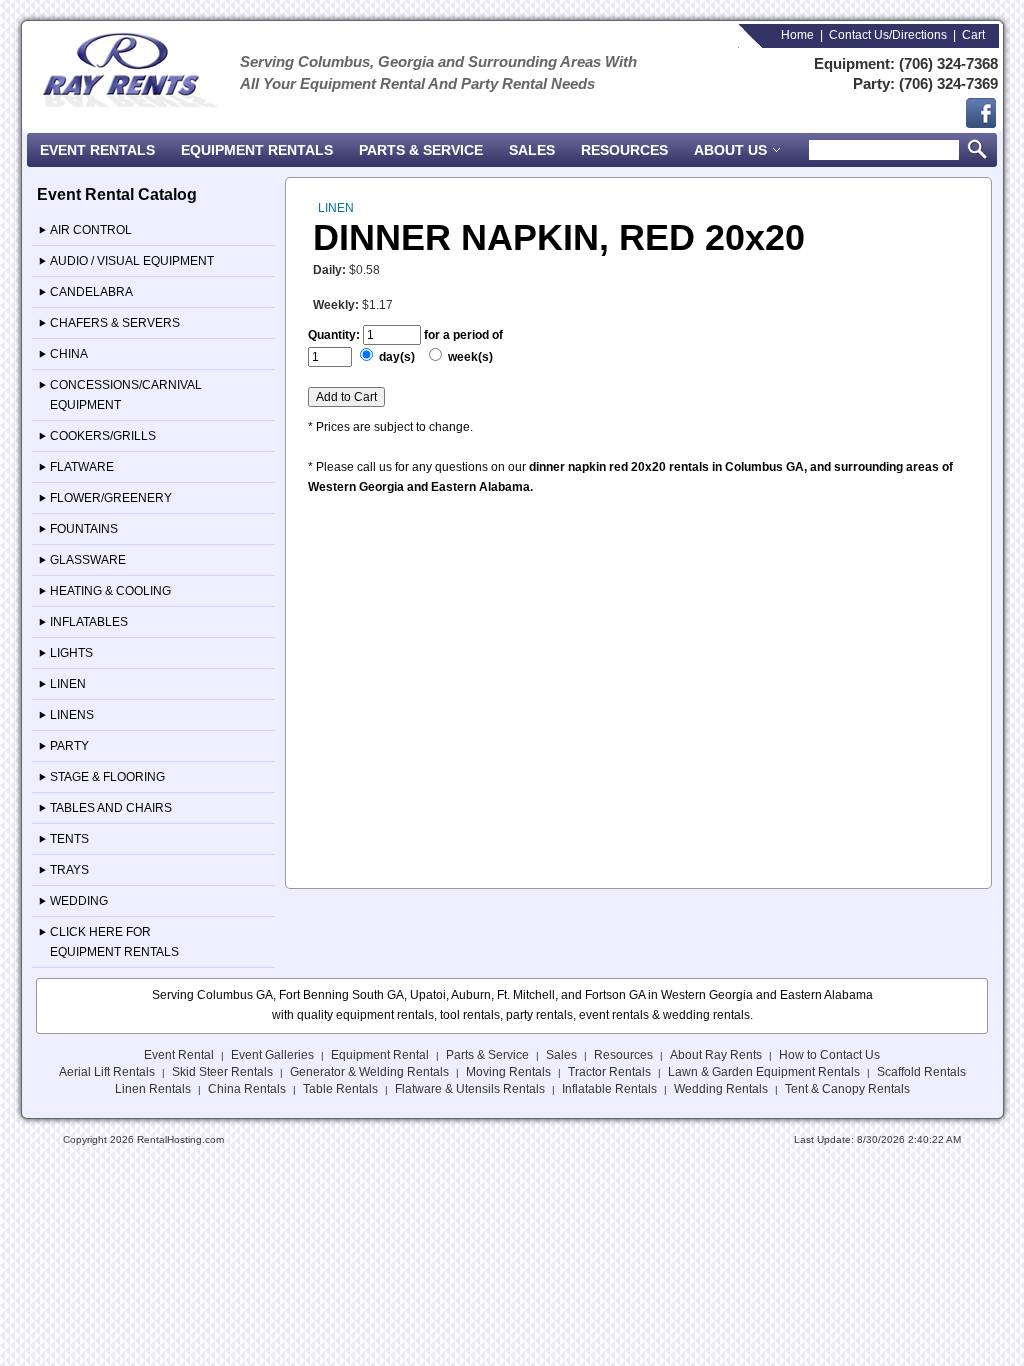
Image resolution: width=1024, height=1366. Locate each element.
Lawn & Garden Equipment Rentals (764, 1072)
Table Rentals (340, 1089)
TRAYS (69, 870)
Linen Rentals (153, 1089)
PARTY (69, 746)
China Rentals (247, 1089)
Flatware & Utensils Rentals (470, 1089)
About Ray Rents (716, 1055)
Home (797, 35)
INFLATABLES (89, 622)
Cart (973, 35)
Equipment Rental (380, 1055)
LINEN (68, 684)
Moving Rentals (508, 1072)
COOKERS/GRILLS (103, 436)
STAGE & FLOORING (107, 777)
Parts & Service (421, 150)
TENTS (69, 839)
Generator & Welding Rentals (369, 1072)
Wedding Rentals (721, 1089)
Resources (624, 150)
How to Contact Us (829, 1055)
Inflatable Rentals (609, 1089)
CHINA (69, 354)
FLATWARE (82, 467)
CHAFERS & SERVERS (115, 323)
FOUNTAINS (84, 529)
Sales (532, 150)
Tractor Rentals (609, 1072)
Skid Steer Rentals (222, 1072)
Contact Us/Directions (888, 35)
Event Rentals (97, 150)
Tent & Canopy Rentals (847, 1089)
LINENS (72, 715)
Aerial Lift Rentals (107, 1072)
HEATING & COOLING (110, 591)
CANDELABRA (91, 292)
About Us (732, 150)
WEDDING (79, 901)
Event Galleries (272, 1055)
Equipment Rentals (257, 150)
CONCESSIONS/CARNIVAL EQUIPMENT (126, 395)
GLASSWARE (88, 560)
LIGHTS (71, 653)
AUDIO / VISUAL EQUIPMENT (132, 261)
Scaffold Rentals (921, 1072)
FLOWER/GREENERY (111, 498)
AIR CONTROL (91, 230)
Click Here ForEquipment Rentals (114, 942)
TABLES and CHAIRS (111, 808)
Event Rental (179, 1055)
